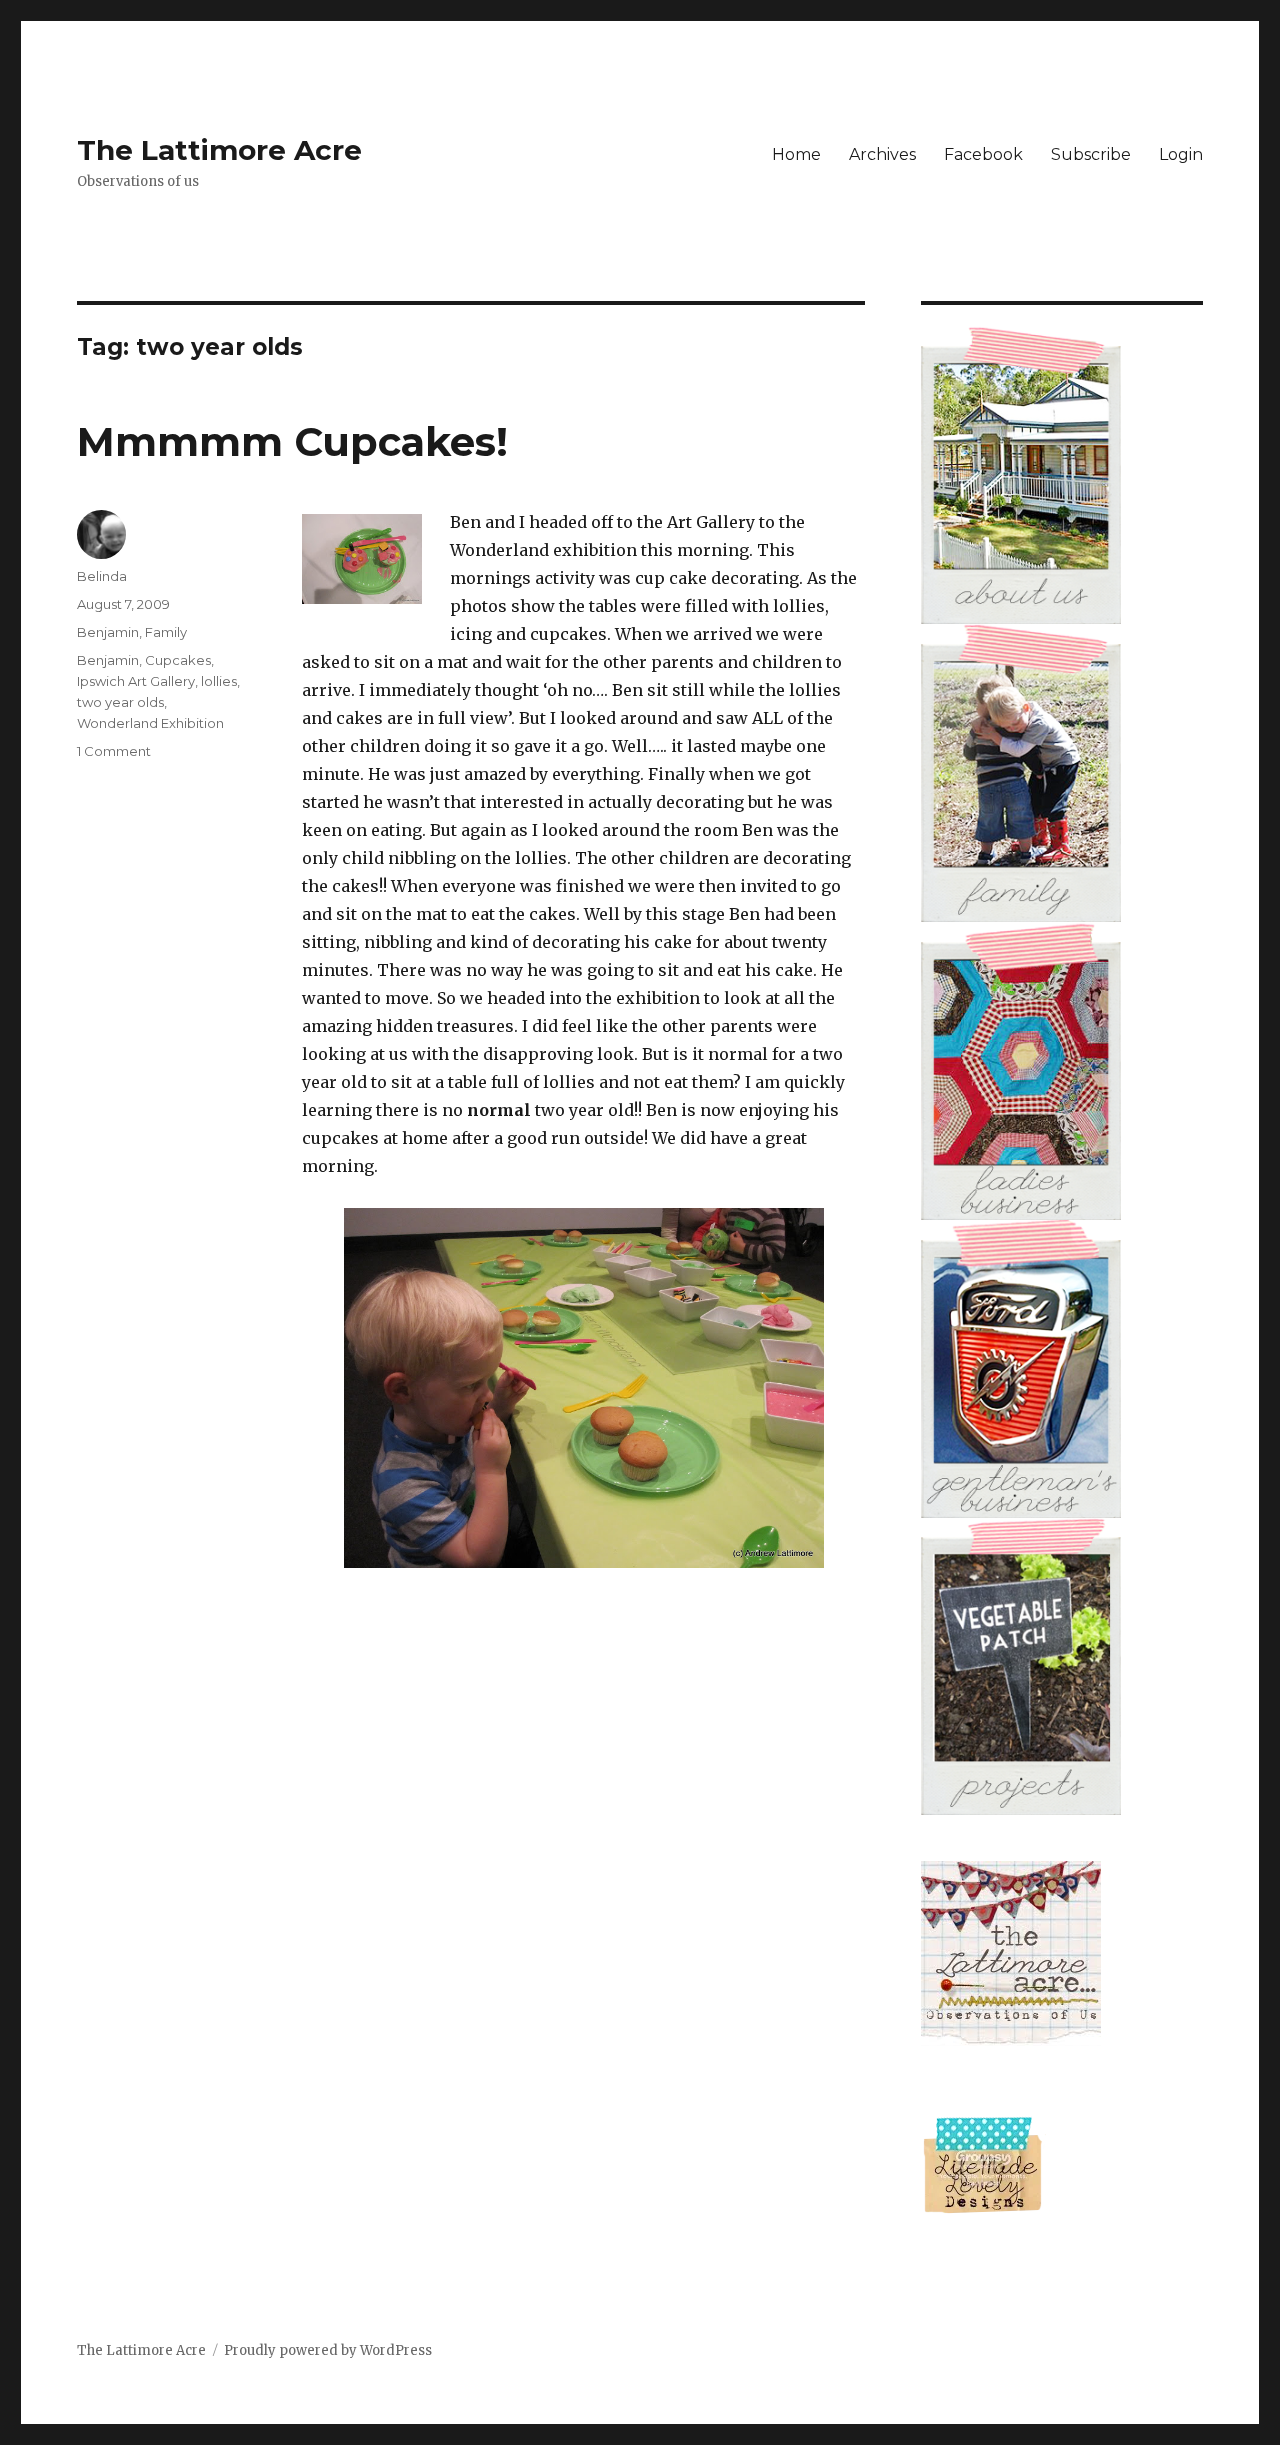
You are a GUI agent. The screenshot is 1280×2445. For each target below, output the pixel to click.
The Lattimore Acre (219, 150)
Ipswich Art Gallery (136, 681)
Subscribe (1091, 154)
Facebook (983, 154)
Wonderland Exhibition (150, 723)
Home (796, 154)
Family (166, 632)
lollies (219, 681)
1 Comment (114, 751)
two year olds (120, 702)
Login (1181, 154)
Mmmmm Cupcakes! (292, 441)
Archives (882, 154)
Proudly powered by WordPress (328, 2350)
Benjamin (108, 632)
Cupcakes (178, 660)
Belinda (102, 576)
